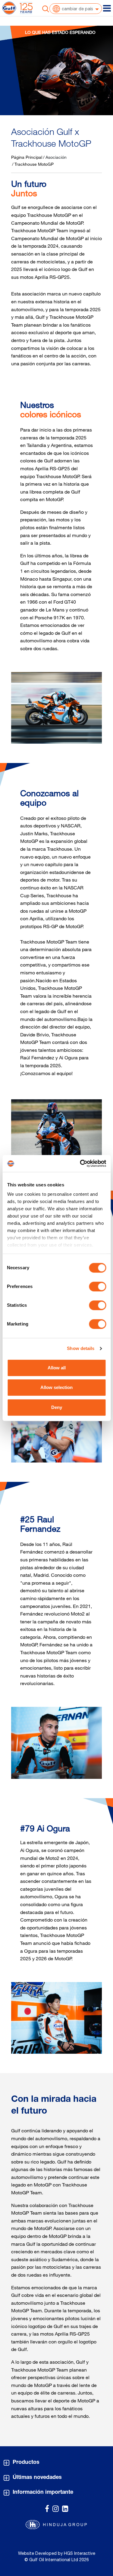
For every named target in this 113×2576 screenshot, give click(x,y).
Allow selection (56, 1387)
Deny (57, 1407)
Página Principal (27, 157)
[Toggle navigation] (107, 8)
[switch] (97, 1286)
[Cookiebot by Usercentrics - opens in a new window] (80, 1163)
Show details (81, 1348)
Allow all (57, 1368)
